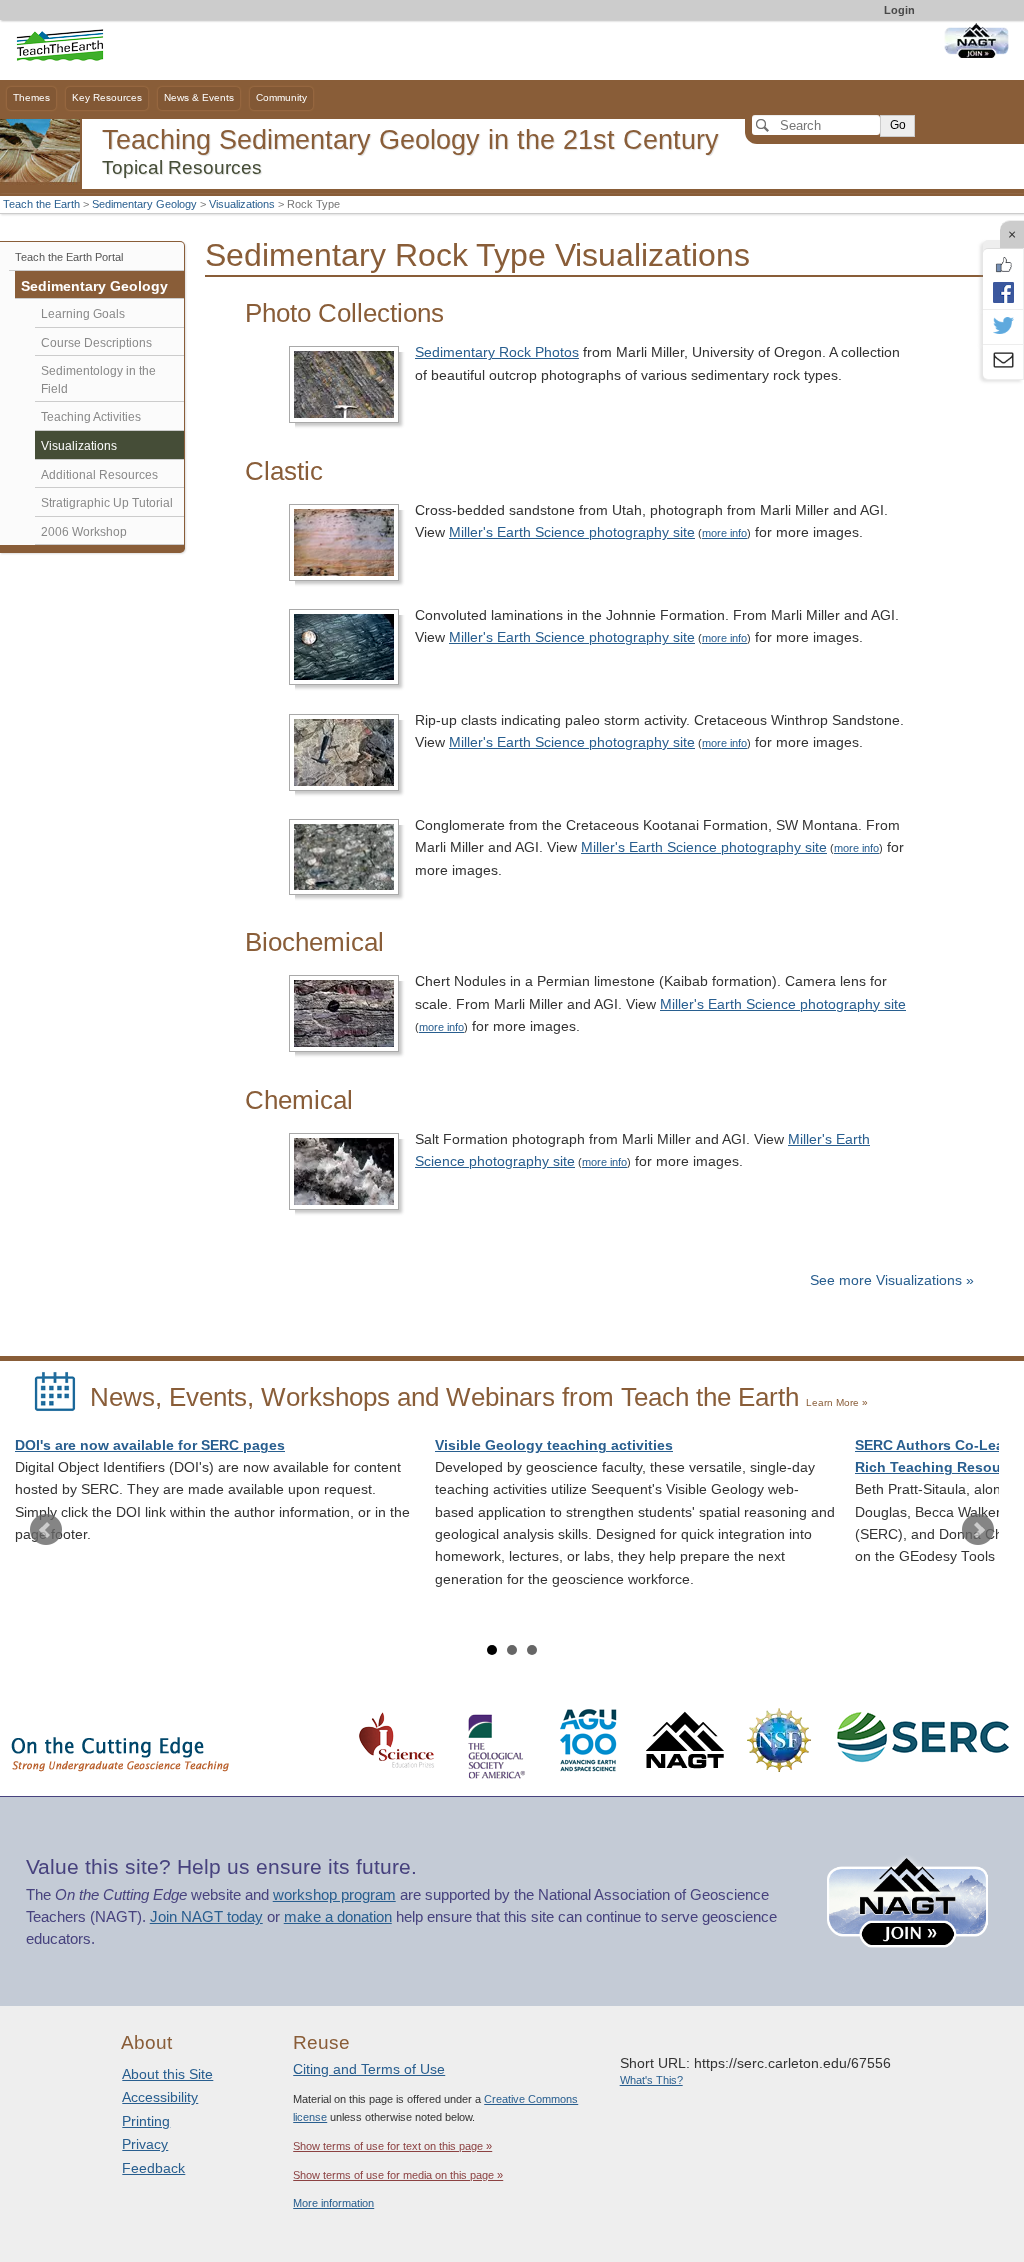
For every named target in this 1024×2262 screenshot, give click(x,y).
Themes (31, 97)
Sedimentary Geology (144, 204)
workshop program (334, 1895)
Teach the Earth (41, 204)
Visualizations (242, 204)
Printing (146, 2121)
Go (898, 125)
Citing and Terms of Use (369, 2069)
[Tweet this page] (1003, 327)
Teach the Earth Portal (69, 257)
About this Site (167, 2074)
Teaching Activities (91, 417)
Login (899, 10)
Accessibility (160, 2097)
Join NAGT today (206, 1917)
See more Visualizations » (892, 1280)
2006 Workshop (84, 532)
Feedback (153, 2168)
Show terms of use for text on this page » (392, 2146)
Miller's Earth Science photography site (572, 532)
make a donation (338, 1917)
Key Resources (107, 97)
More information (333, 2203)
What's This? (651, 2080)
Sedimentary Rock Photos (497, 352)
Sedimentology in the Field (98, 380)
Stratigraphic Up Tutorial (107, 503)
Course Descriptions (96, 343)
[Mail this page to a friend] (1003, 362)
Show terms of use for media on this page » (398, 2175)
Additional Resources (99, 475)
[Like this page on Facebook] (1003, 265)
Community (281, 97)
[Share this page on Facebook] (1003, 292)
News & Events (199, 97)
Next (978, 1530)
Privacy (145, 2144)
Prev (46, 1530)
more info (724, 533)
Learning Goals (83, 314)
